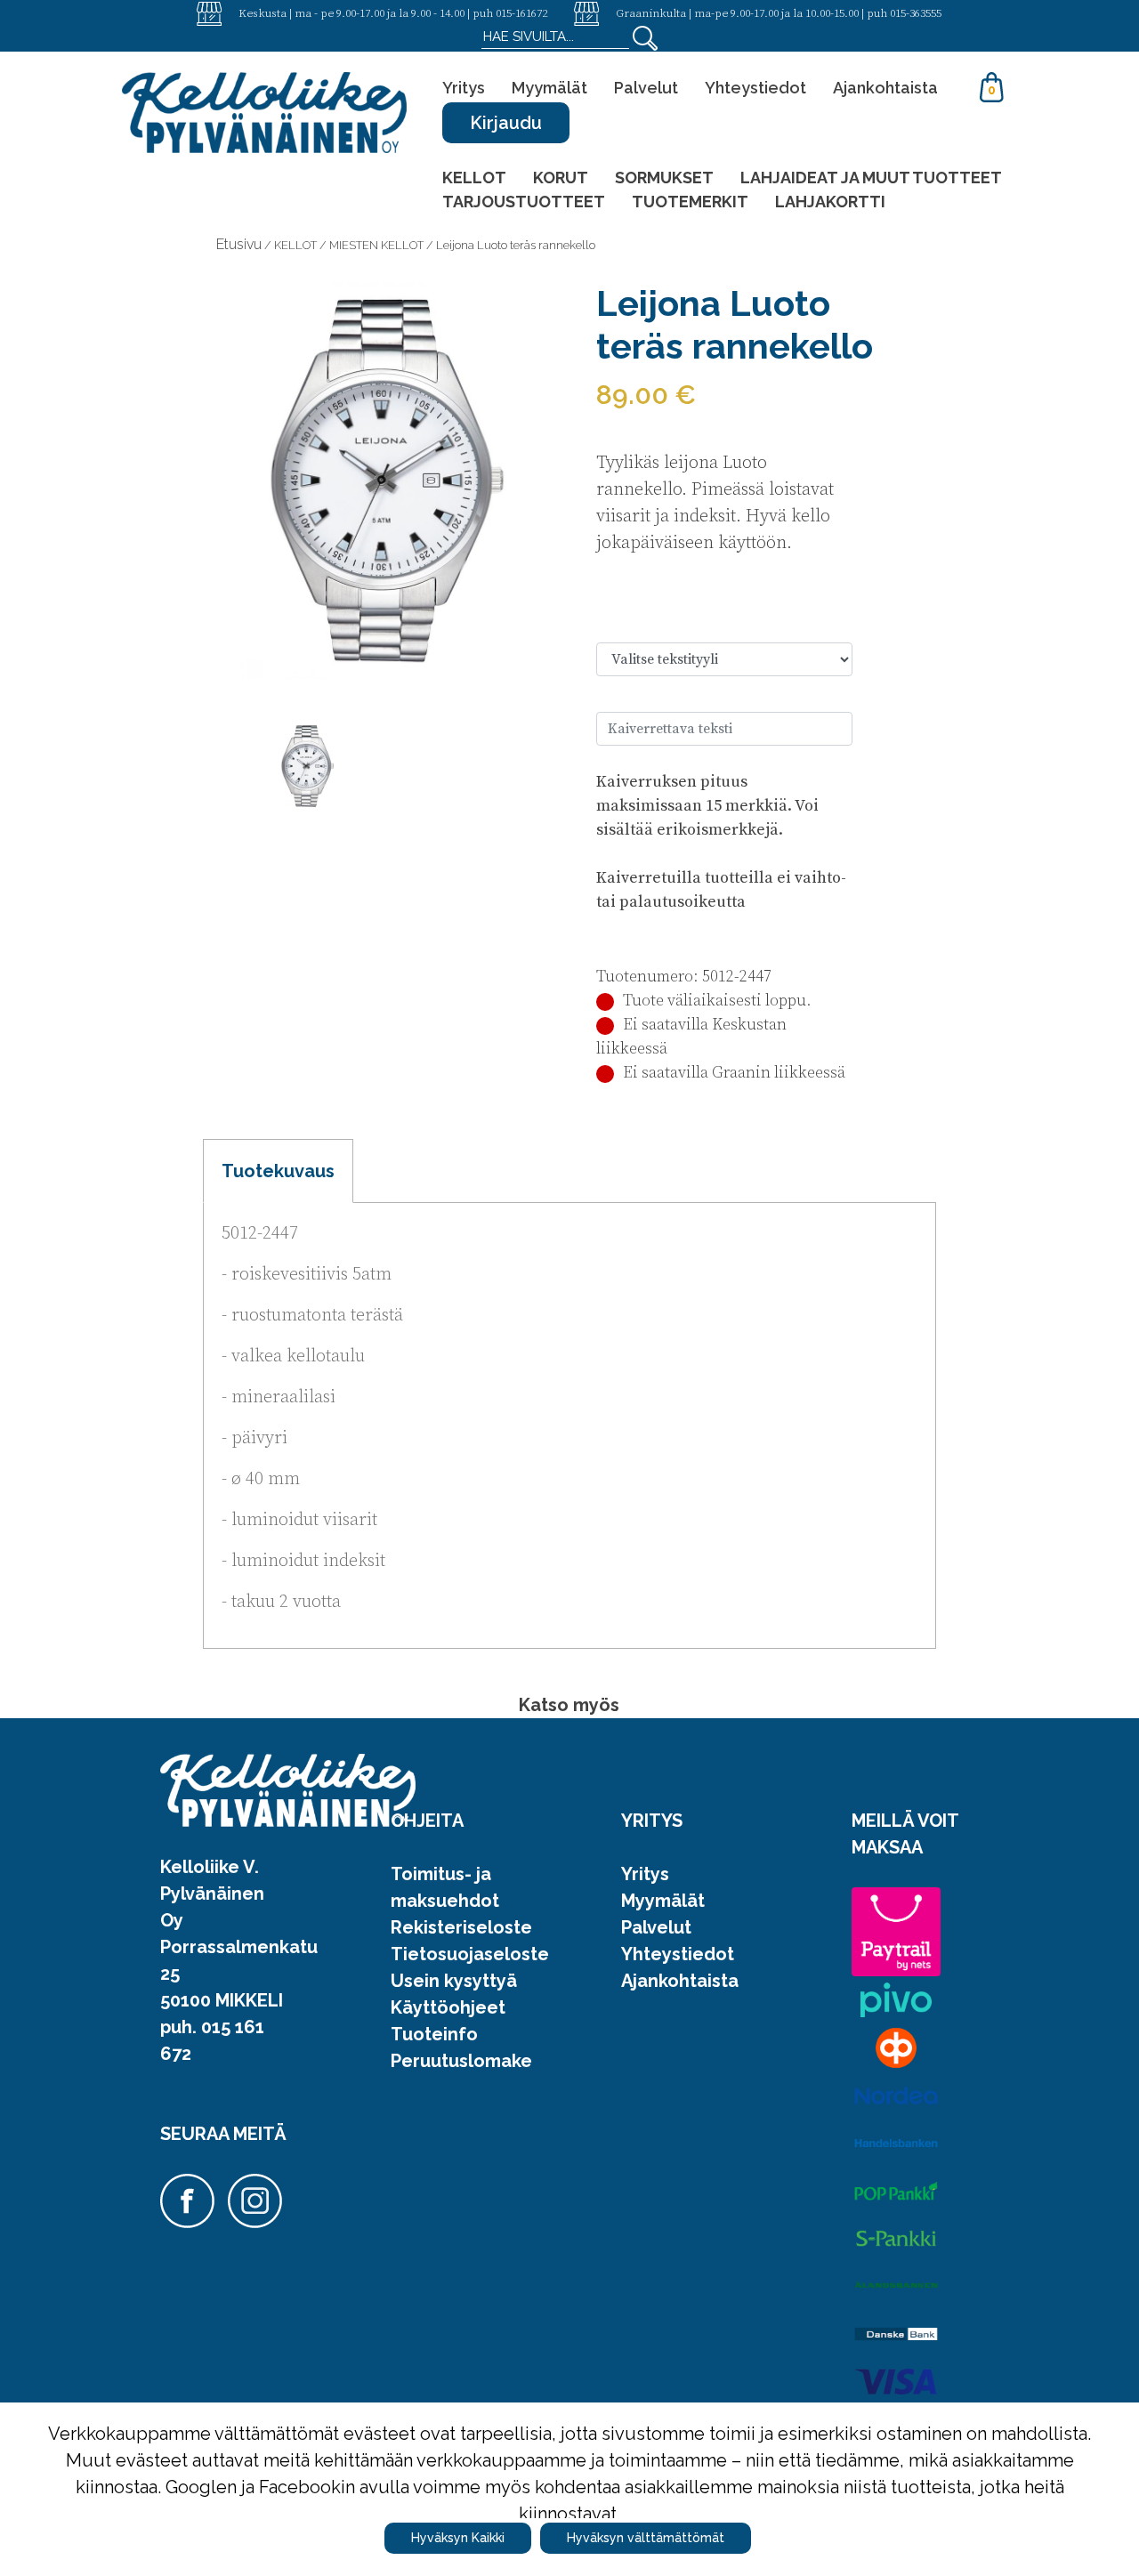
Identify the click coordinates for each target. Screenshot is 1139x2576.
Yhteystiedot (755, 88)
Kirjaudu (506, 123)
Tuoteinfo (434, 2034)
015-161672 (521, 12)
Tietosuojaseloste (470, 1954)
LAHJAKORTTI (830, 202)
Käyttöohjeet (448, 2007)
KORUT (561, 178)
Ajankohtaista (885, 88)
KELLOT (474, 178)
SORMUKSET (664, 178)
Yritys (464, 88)
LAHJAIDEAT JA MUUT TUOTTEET (871, 178)
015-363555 (916, 12)
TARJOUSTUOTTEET (524, 202)
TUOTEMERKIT (690, 202)
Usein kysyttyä (454, 1981)
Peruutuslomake (461, 2061)
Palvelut (646, 88)
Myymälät (549, 88)
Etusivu (239, 244)
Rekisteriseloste (461, 1927)
